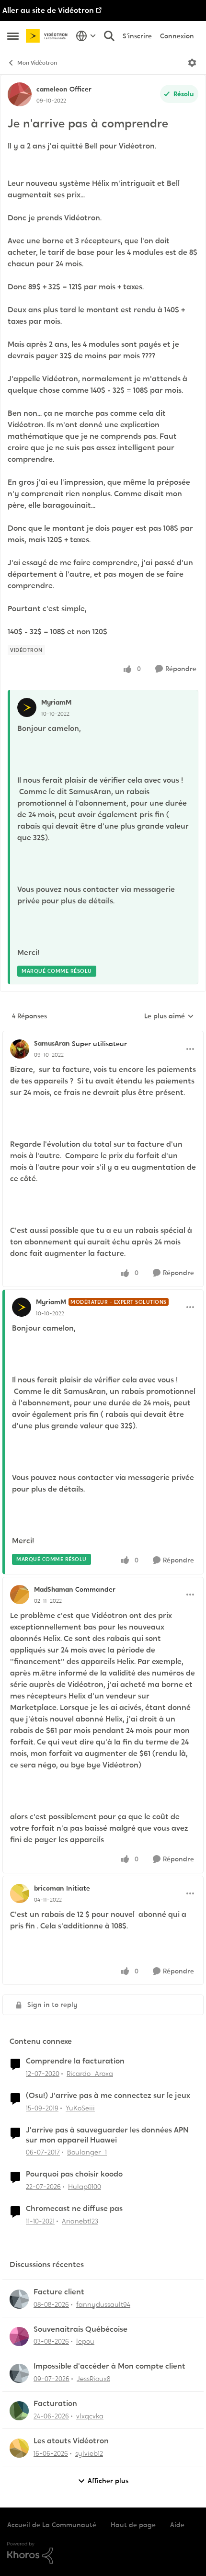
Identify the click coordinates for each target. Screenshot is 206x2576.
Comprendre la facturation (75, 2061)
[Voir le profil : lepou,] (19, 2337)
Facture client (59, 2292)
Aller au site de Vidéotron (48, 10)
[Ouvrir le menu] (192, 63)
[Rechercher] (109, 36)
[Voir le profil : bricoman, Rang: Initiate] (20, 1893)
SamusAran (52, 1043)
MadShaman (53, 1589)
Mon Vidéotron (37, 63)
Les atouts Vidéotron (71, 2441)
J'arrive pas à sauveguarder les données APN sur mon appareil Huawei (107, 2135)
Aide (177, 2525)
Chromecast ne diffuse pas (74, 2209)
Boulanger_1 (87, 2152)
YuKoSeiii (80, 2108)
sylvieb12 (89, 2453)
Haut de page (133, 2525)
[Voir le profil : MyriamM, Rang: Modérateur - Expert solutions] (22, 1307)
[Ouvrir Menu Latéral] (13, 36)
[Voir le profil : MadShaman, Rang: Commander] (20, 1595)
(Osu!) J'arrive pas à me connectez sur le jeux (108, 2096)
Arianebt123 (80, 2221)
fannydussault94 (103, 2304)
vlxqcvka (90, 2416)
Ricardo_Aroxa (90, 2074)
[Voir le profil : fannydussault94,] (19, 2299)
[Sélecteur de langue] (86, 36)
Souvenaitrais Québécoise (80, 2329)
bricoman (49, 1888)
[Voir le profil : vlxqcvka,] (19, 2411)
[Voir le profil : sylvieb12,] (19, 2448)
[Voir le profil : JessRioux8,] (19, 2373)
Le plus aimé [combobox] (169, 1016)
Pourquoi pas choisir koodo (74, 2174)
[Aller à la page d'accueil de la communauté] (48, 36)
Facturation (55, 2404)
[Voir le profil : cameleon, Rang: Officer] (20, 94)
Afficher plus (108, 2481)
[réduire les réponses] (103, 1036)
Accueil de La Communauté (52, 2525)
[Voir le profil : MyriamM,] (27, 707)
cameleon (52, 89)
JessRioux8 (93, 2379)
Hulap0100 (85, 2187)
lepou (85, 2341)
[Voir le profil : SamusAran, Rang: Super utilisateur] (20, 1049)
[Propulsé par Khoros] (103, 2553)
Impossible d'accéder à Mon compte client (109, 2366)
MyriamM (56, 702)
